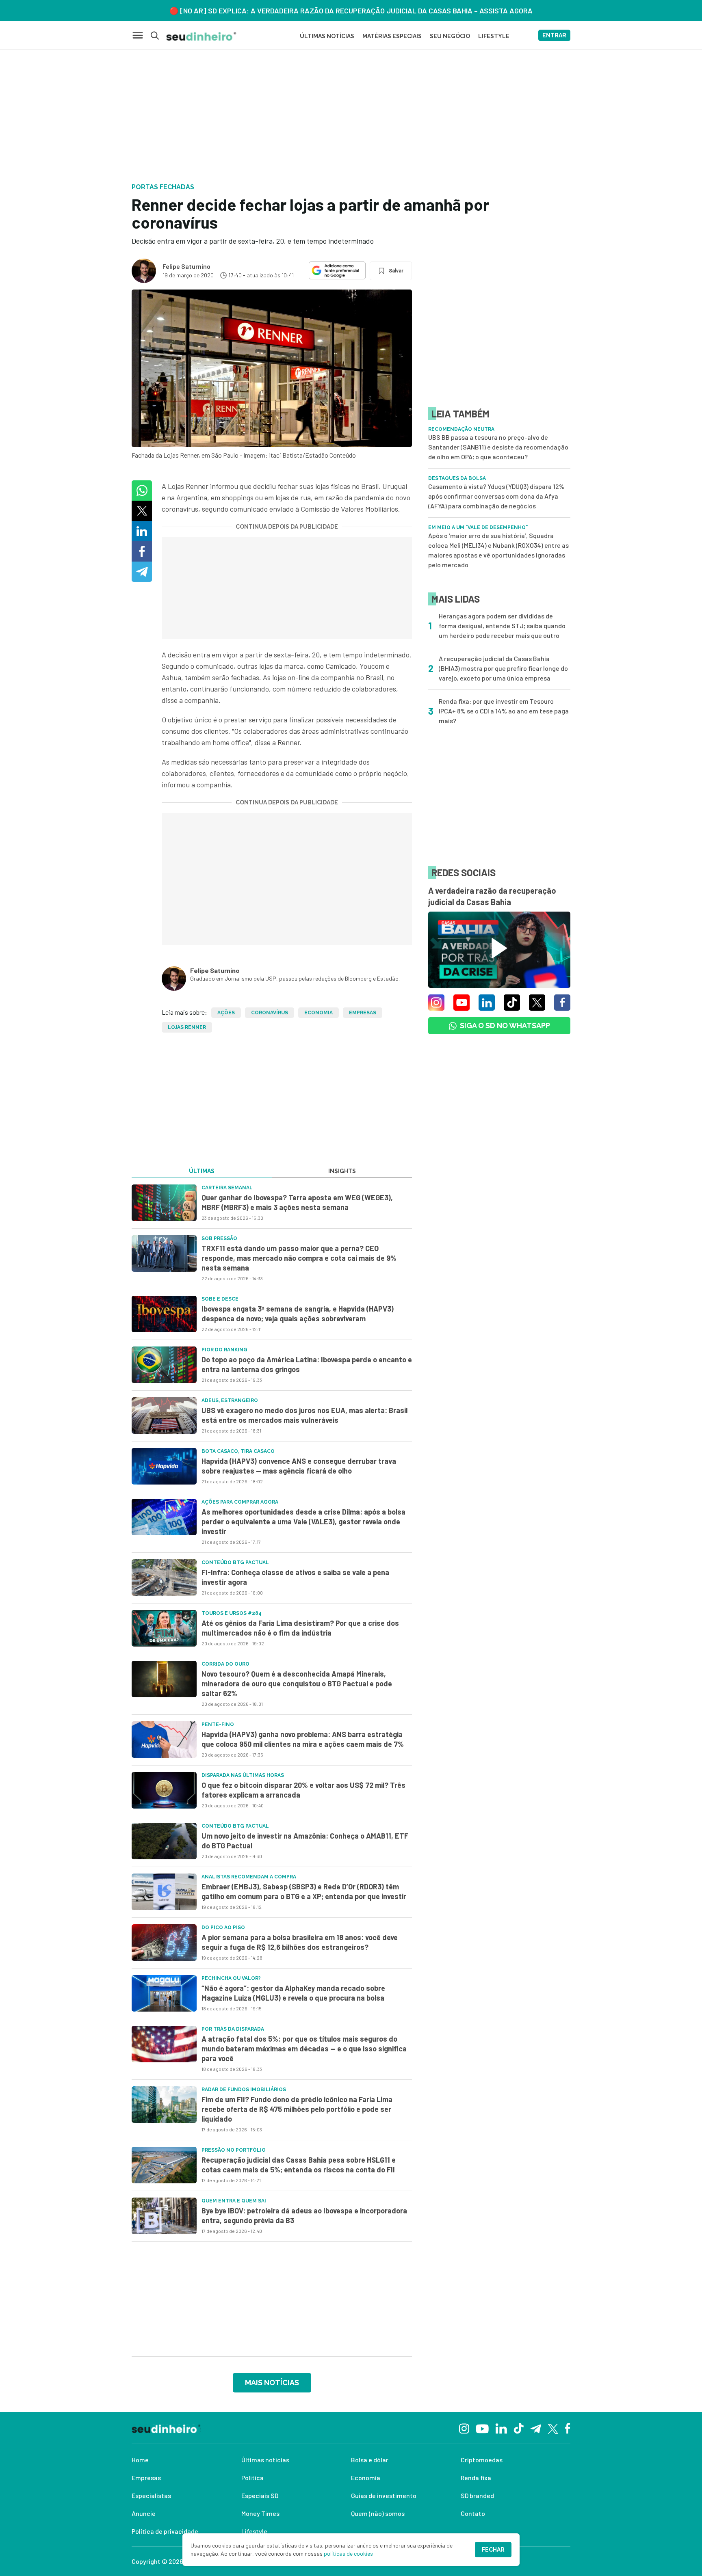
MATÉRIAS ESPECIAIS (392, 36)
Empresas (363, 1013)
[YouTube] (482, 2428)
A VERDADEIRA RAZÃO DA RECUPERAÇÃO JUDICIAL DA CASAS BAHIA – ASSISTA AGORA (392, 11)
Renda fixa (476, 2478)
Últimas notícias (265, 2460)
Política (252, 2478)
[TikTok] (519, 2428)
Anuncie (144, 2513)
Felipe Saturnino (186, 266)
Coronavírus (270, 1013)
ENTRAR (554, 35)
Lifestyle (254, 2531)
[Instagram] (464, 2428)
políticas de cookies (348, 2553)
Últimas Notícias (327, 36)
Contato (473, 2513)
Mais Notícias (272, 2383)
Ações (226, 1013)
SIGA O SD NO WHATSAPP (505, 1025)
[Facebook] (568, 2428)
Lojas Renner (187, 1027)
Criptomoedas (482, 2460)
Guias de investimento (384, 2495)
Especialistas (151, 2495)
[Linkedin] (501, 2428)
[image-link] (164, 1203)
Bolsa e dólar (370, 2460)
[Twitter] (553, 2428)
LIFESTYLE (494, 36)
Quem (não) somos (378, 2513)
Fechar (493, 2550)
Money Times (260, 2513)
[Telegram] (536, 2428)
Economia (318, 1013)
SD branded (477, 2495)
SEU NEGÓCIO (450, 36)
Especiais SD (260, 2495)
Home (140, 2460)
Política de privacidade (165, 2531)
